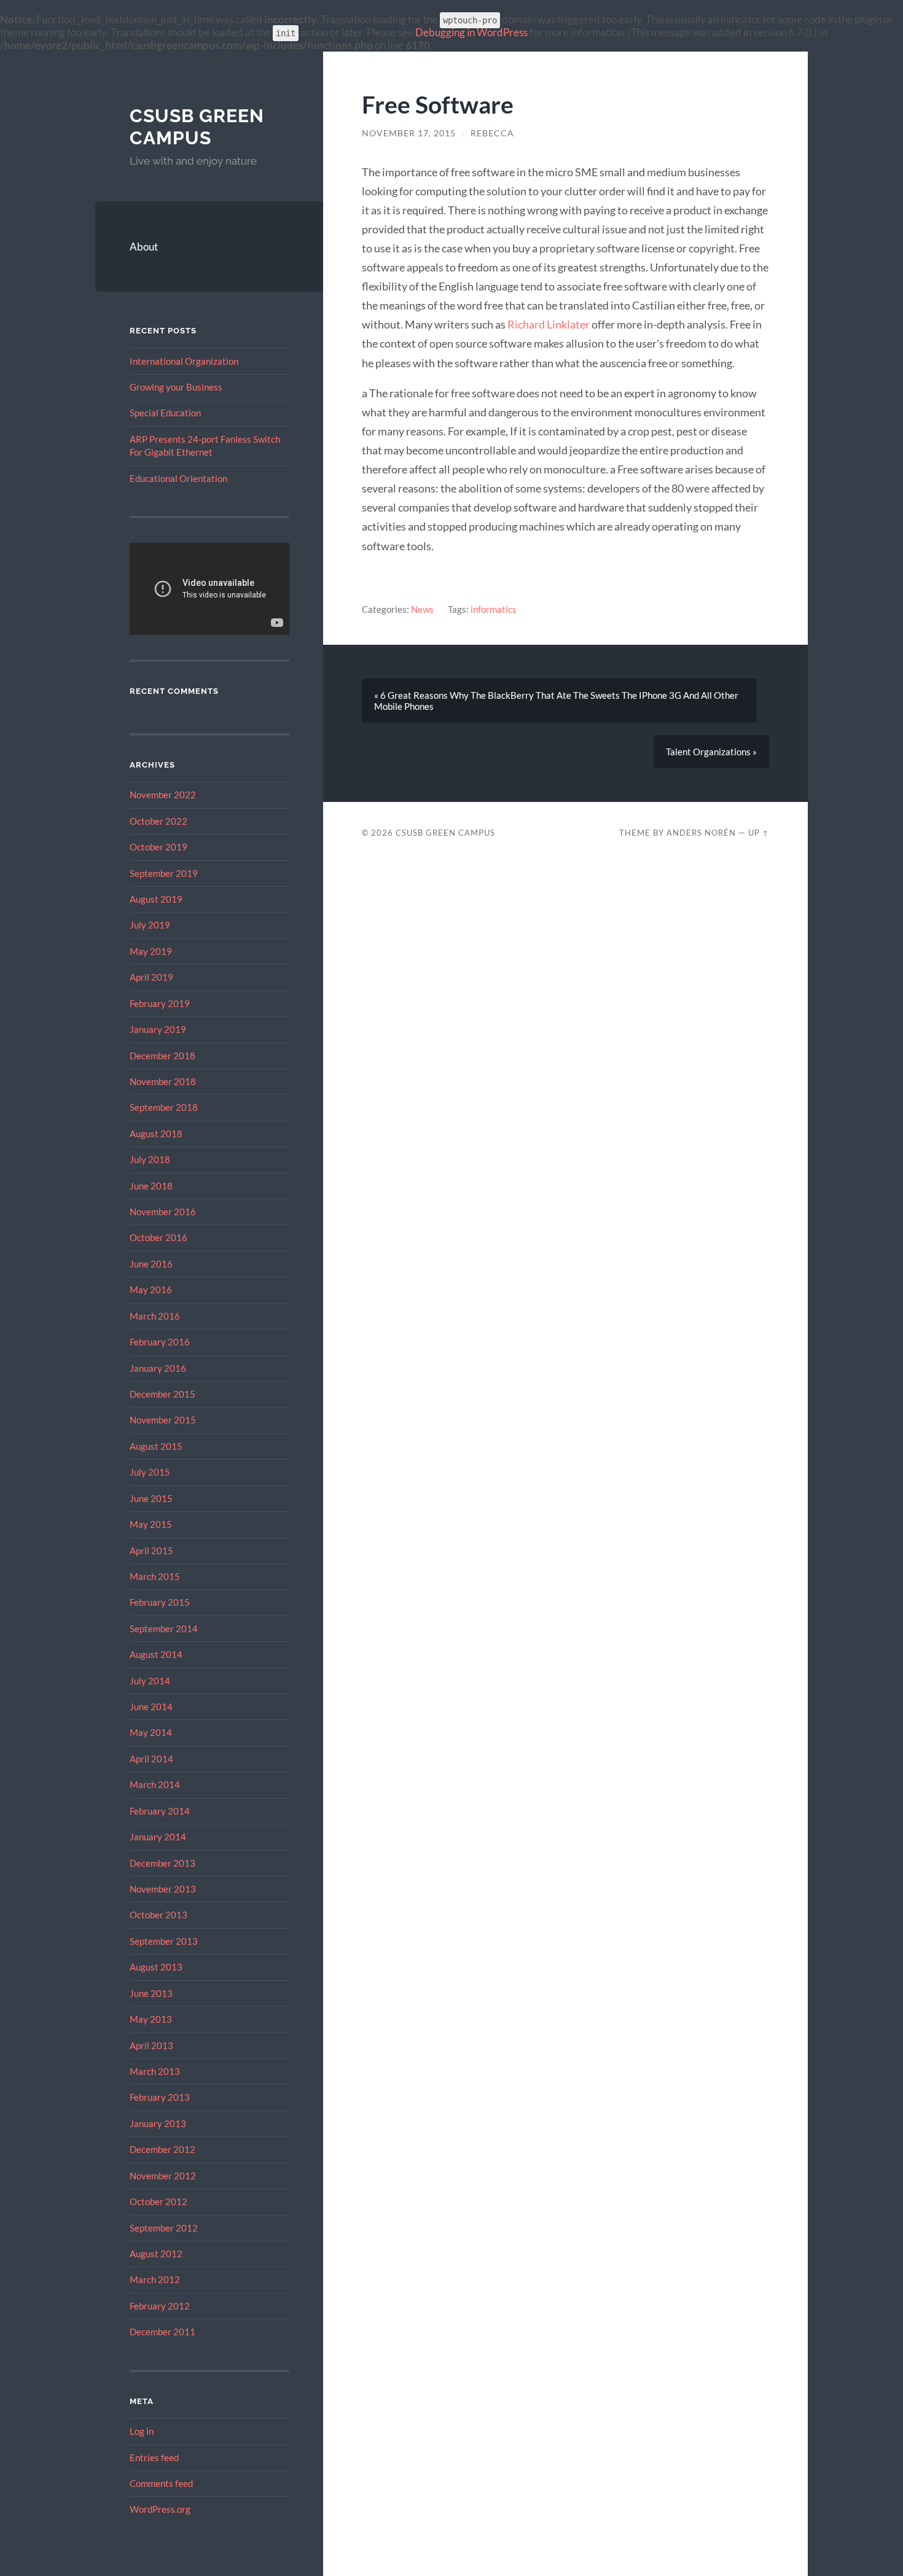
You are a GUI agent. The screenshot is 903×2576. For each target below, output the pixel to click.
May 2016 (151, 1290)
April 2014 (151, 1759)
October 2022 (158, 821)
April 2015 (151, 1551)
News (422, 609)
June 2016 (151, 1264)
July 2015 (150, 1472)
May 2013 (151, 2019)
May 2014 (151, 1732)
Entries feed (154, 2457)
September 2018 (164, 1107)
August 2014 (156, 1654)
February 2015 (160, 1602)
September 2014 (164, 1628)
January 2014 (158, 1837)
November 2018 (163, 1081)
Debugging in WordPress (471, 32)
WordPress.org (160, 2509)
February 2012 (160, 2306)
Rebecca (492, 133)
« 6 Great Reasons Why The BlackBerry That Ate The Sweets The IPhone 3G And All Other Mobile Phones (556, 701)
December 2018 (162, 1056)
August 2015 (156, 1446)
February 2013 (160, 2097)
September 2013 (164, 1941)
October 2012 (158, 2201)
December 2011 (162, 2332)
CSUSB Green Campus (197, 127)
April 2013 (151, 2045)
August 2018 (156, 1134)
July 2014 (150, 1681)
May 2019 (151, 951)
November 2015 (163, 1420)
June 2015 (151, 1498)
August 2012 (156, 2254)
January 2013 (158, 2123)
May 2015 (151, 1524)
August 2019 (156, 899)
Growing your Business (176, 387)
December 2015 (162, 1394)
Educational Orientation (178, 478)
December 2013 (162, 1863)
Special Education (165, 413)
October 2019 (158, 847)
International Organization (184, 361)
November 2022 (163, 795)
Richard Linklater (549, 324)
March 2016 (155, 1316)
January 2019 (158, 1029)
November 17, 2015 (409, 133)
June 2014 (151, 1706)
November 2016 (163, 1212)
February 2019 (160, 1003)
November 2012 (163, 2176)
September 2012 (164, 2228)
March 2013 (155, 2071)
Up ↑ (759, 833)
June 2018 (151, 1186)
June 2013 (151, 1993)
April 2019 (151, 977)
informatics (494, 609)
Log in (142, 2431)
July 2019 (150, 925)
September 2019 (164, 873)
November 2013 (163, 1889)
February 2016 (160, 1342)
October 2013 (158, 1915)
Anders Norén (701, 833)
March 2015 (155, 1576)
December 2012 (162, 2149)
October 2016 (158, 1237)
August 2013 (156, 1967)
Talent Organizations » (711, 752)
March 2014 (155, 1784)
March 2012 (155, 2279)
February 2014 (160, 1811)
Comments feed (161, 2483)
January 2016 (158, 1368)
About (144, 247)
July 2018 (150, 1159)
